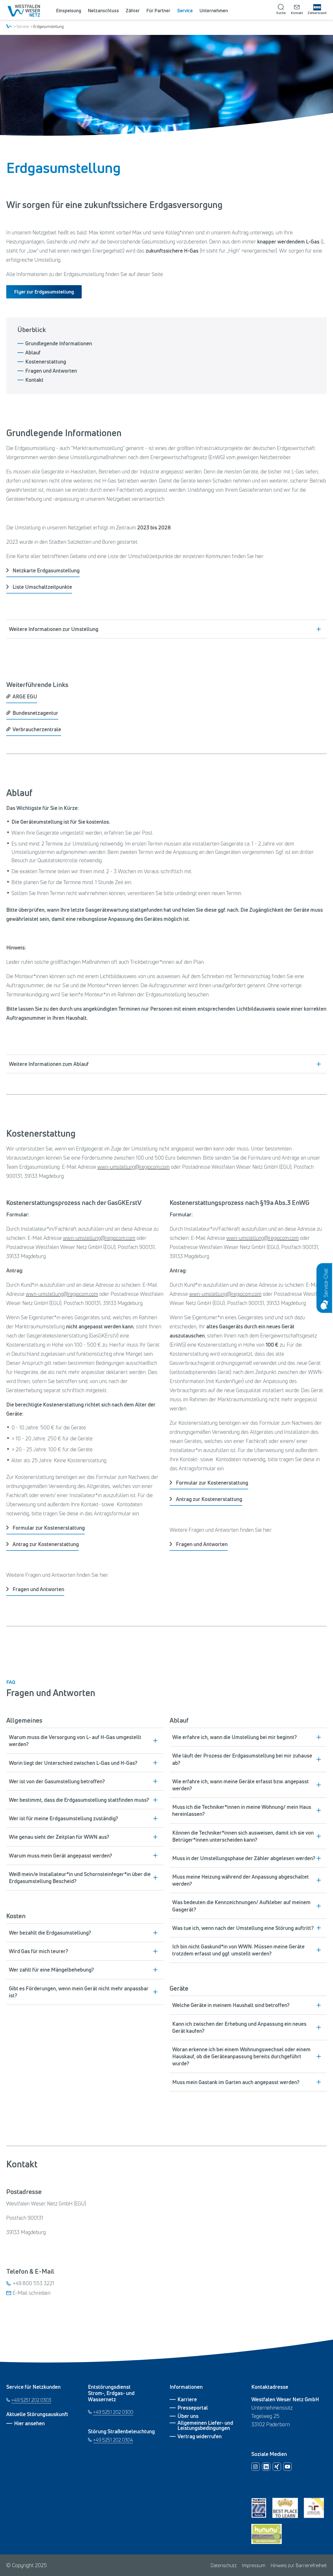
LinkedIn (266, 2467)
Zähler (133, 10)
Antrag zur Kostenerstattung (46, 1544)
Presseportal (193, 2408)
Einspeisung (69, 10)
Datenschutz (224, 2565)
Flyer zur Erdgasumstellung (44, 292)
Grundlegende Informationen (59, 343)
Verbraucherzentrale (37, 729)
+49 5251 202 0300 (113, 2412)
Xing (277, 2467)
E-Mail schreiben (32, 2293)
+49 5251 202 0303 (31, 2400)
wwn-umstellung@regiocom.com (133, 1167)
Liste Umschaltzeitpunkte (42, 587)
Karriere (187, 2399)
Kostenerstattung (46, 362)
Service (185, 10)
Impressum (254, 2565)
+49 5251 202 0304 (112, 2440)
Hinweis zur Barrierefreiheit (299, 2565)
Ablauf (33, 353)
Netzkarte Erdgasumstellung (46, 570)
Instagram (255, 2467)
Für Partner (158, 10)
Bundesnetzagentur (35, 713)
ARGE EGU (25, 696)
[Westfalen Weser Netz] (25, 11)
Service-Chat (325, 1283)
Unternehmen (214, 10)
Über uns (188, 2416)
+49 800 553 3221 (33, 2283)
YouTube (287, 2467)
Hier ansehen (29, 2423)
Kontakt (34, 380)
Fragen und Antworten (51, 371)
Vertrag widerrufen (200, 2436)
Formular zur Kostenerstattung (49, 1528)
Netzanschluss (103, 10)
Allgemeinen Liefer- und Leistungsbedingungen (205, 2425)
